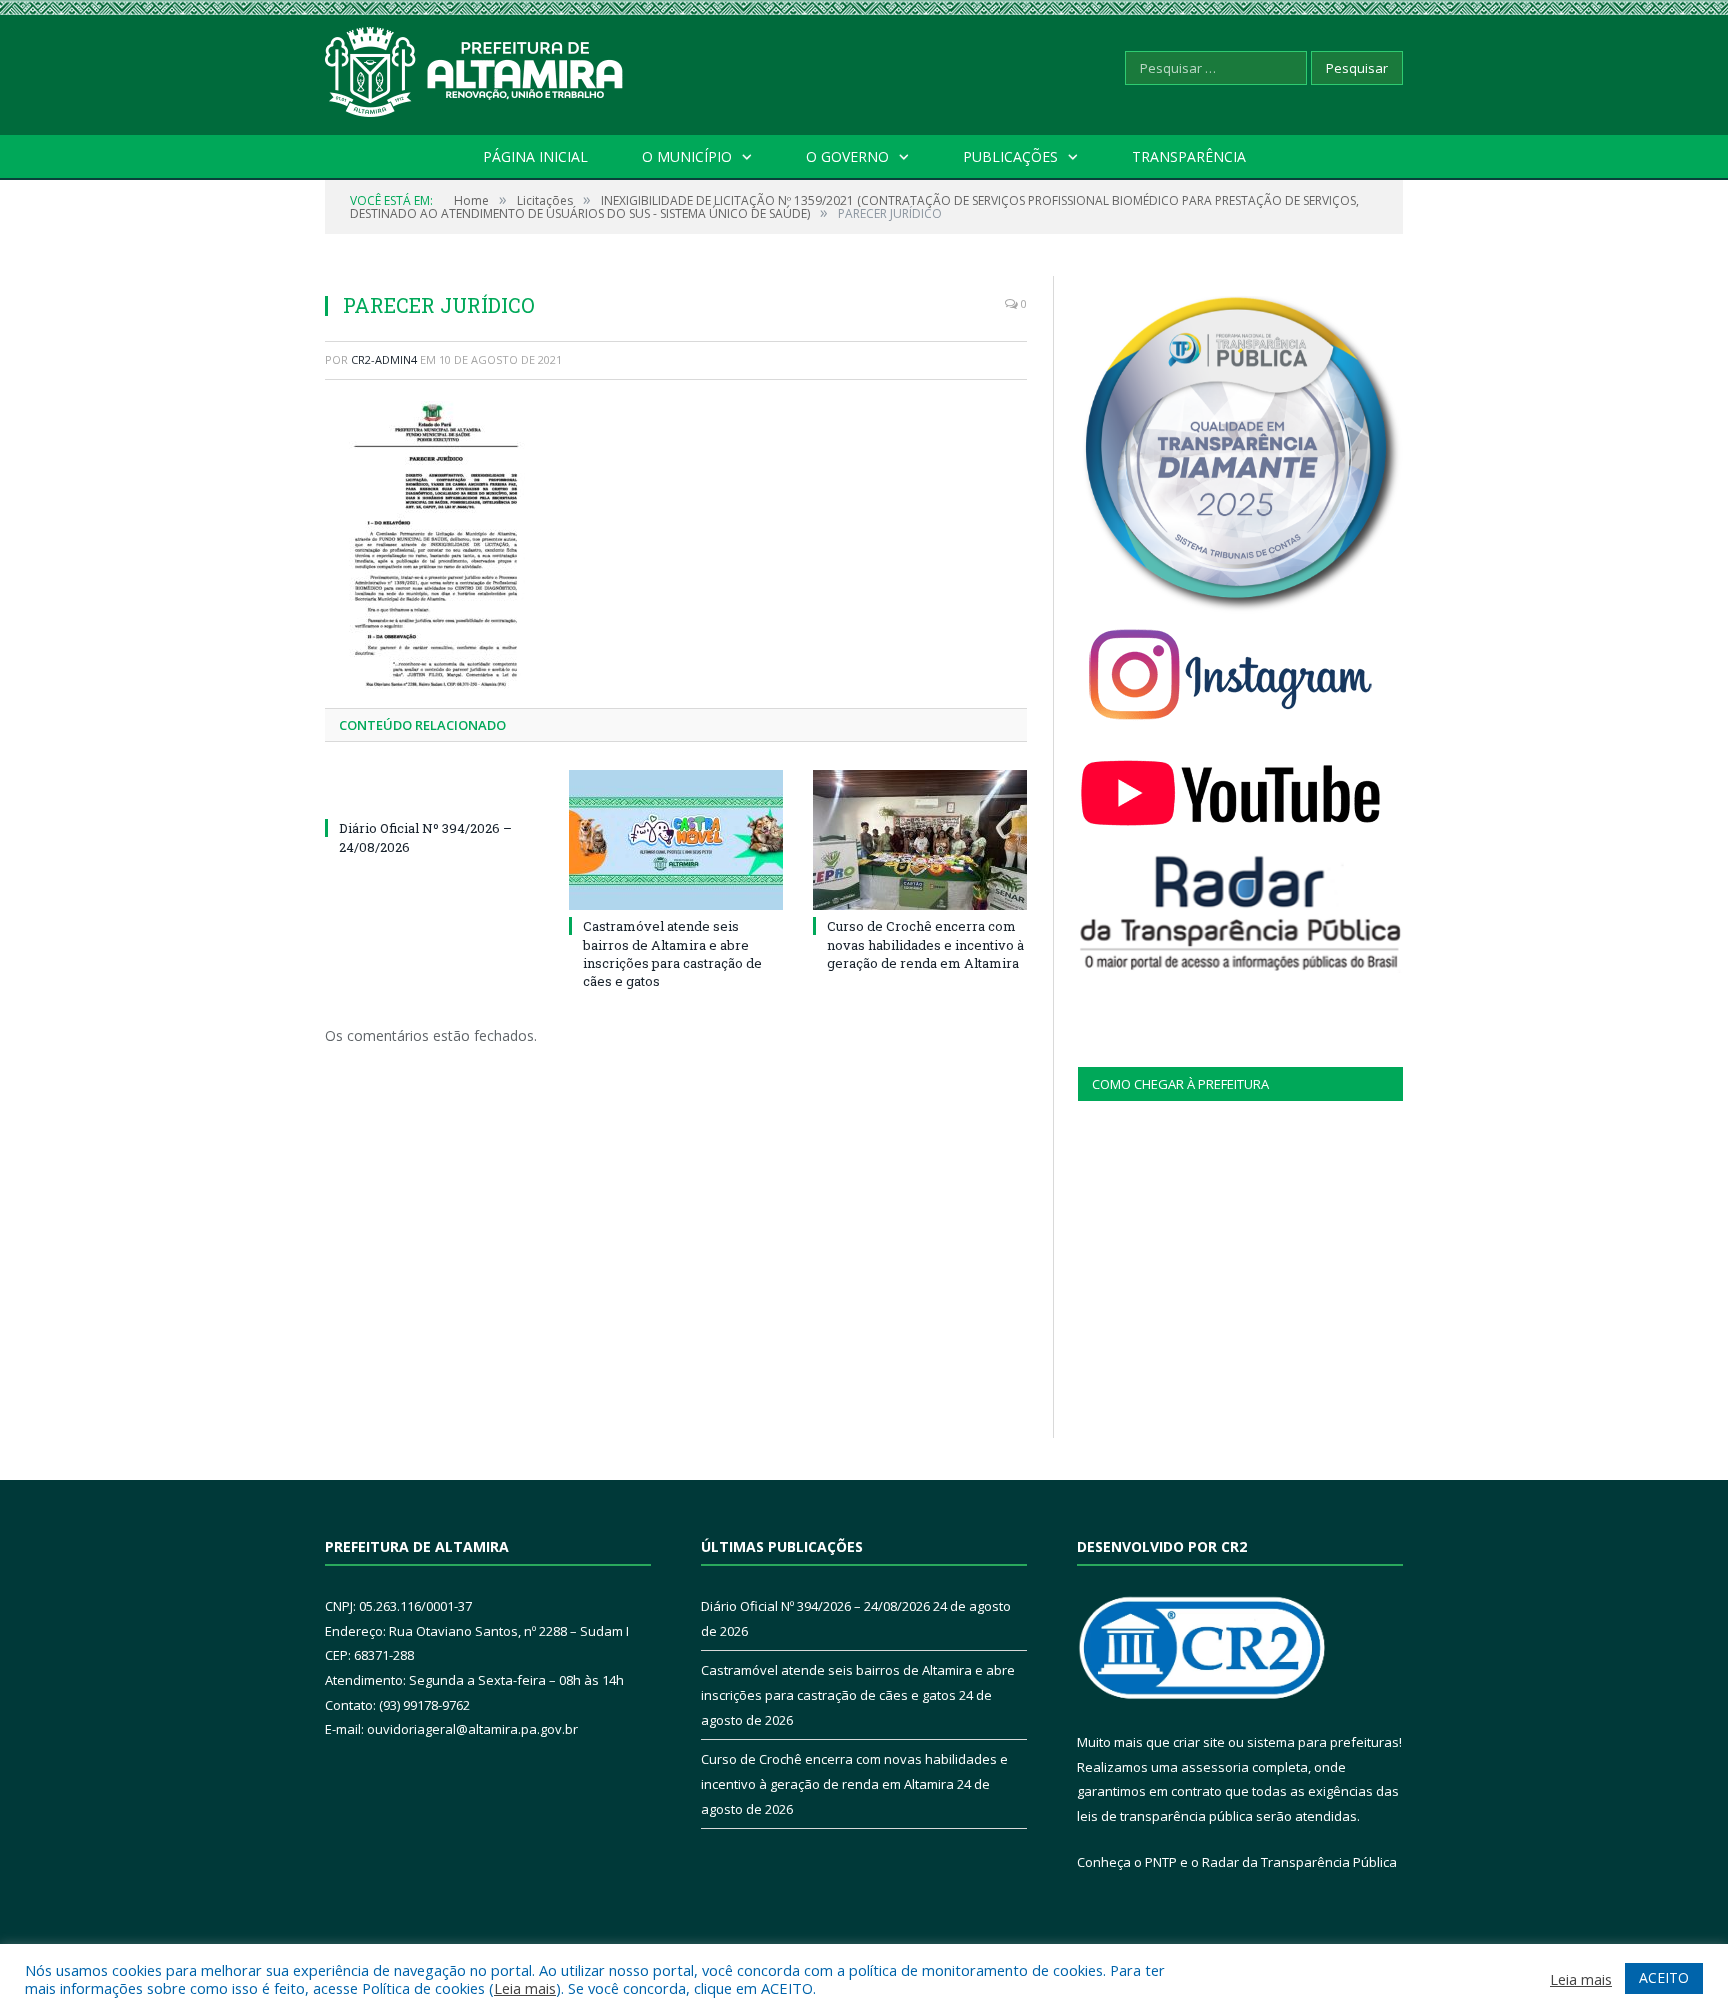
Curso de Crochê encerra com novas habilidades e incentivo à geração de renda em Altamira (925, 944)
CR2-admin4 (384, 359)
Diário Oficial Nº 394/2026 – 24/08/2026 (815, 1606)
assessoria (1215, 1767)
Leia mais (525, 1988)
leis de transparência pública (1165, 1816)
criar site (1199, 1742)
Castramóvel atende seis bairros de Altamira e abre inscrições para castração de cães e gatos (672, 953)
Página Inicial (535, 156)
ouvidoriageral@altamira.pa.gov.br (472, 1729)
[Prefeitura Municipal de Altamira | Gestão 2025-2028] (475, 67)
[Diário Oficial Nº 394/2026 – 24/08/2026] (432, 791)
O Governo (847, 156)
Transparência (1189, 156)
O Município (687, 156)
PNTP (1161, 1862)
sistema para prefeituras (1323, 1742)
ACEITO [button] (1664, 1977)
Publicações (1010, 156)
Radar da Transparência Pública (1299, 1862)
